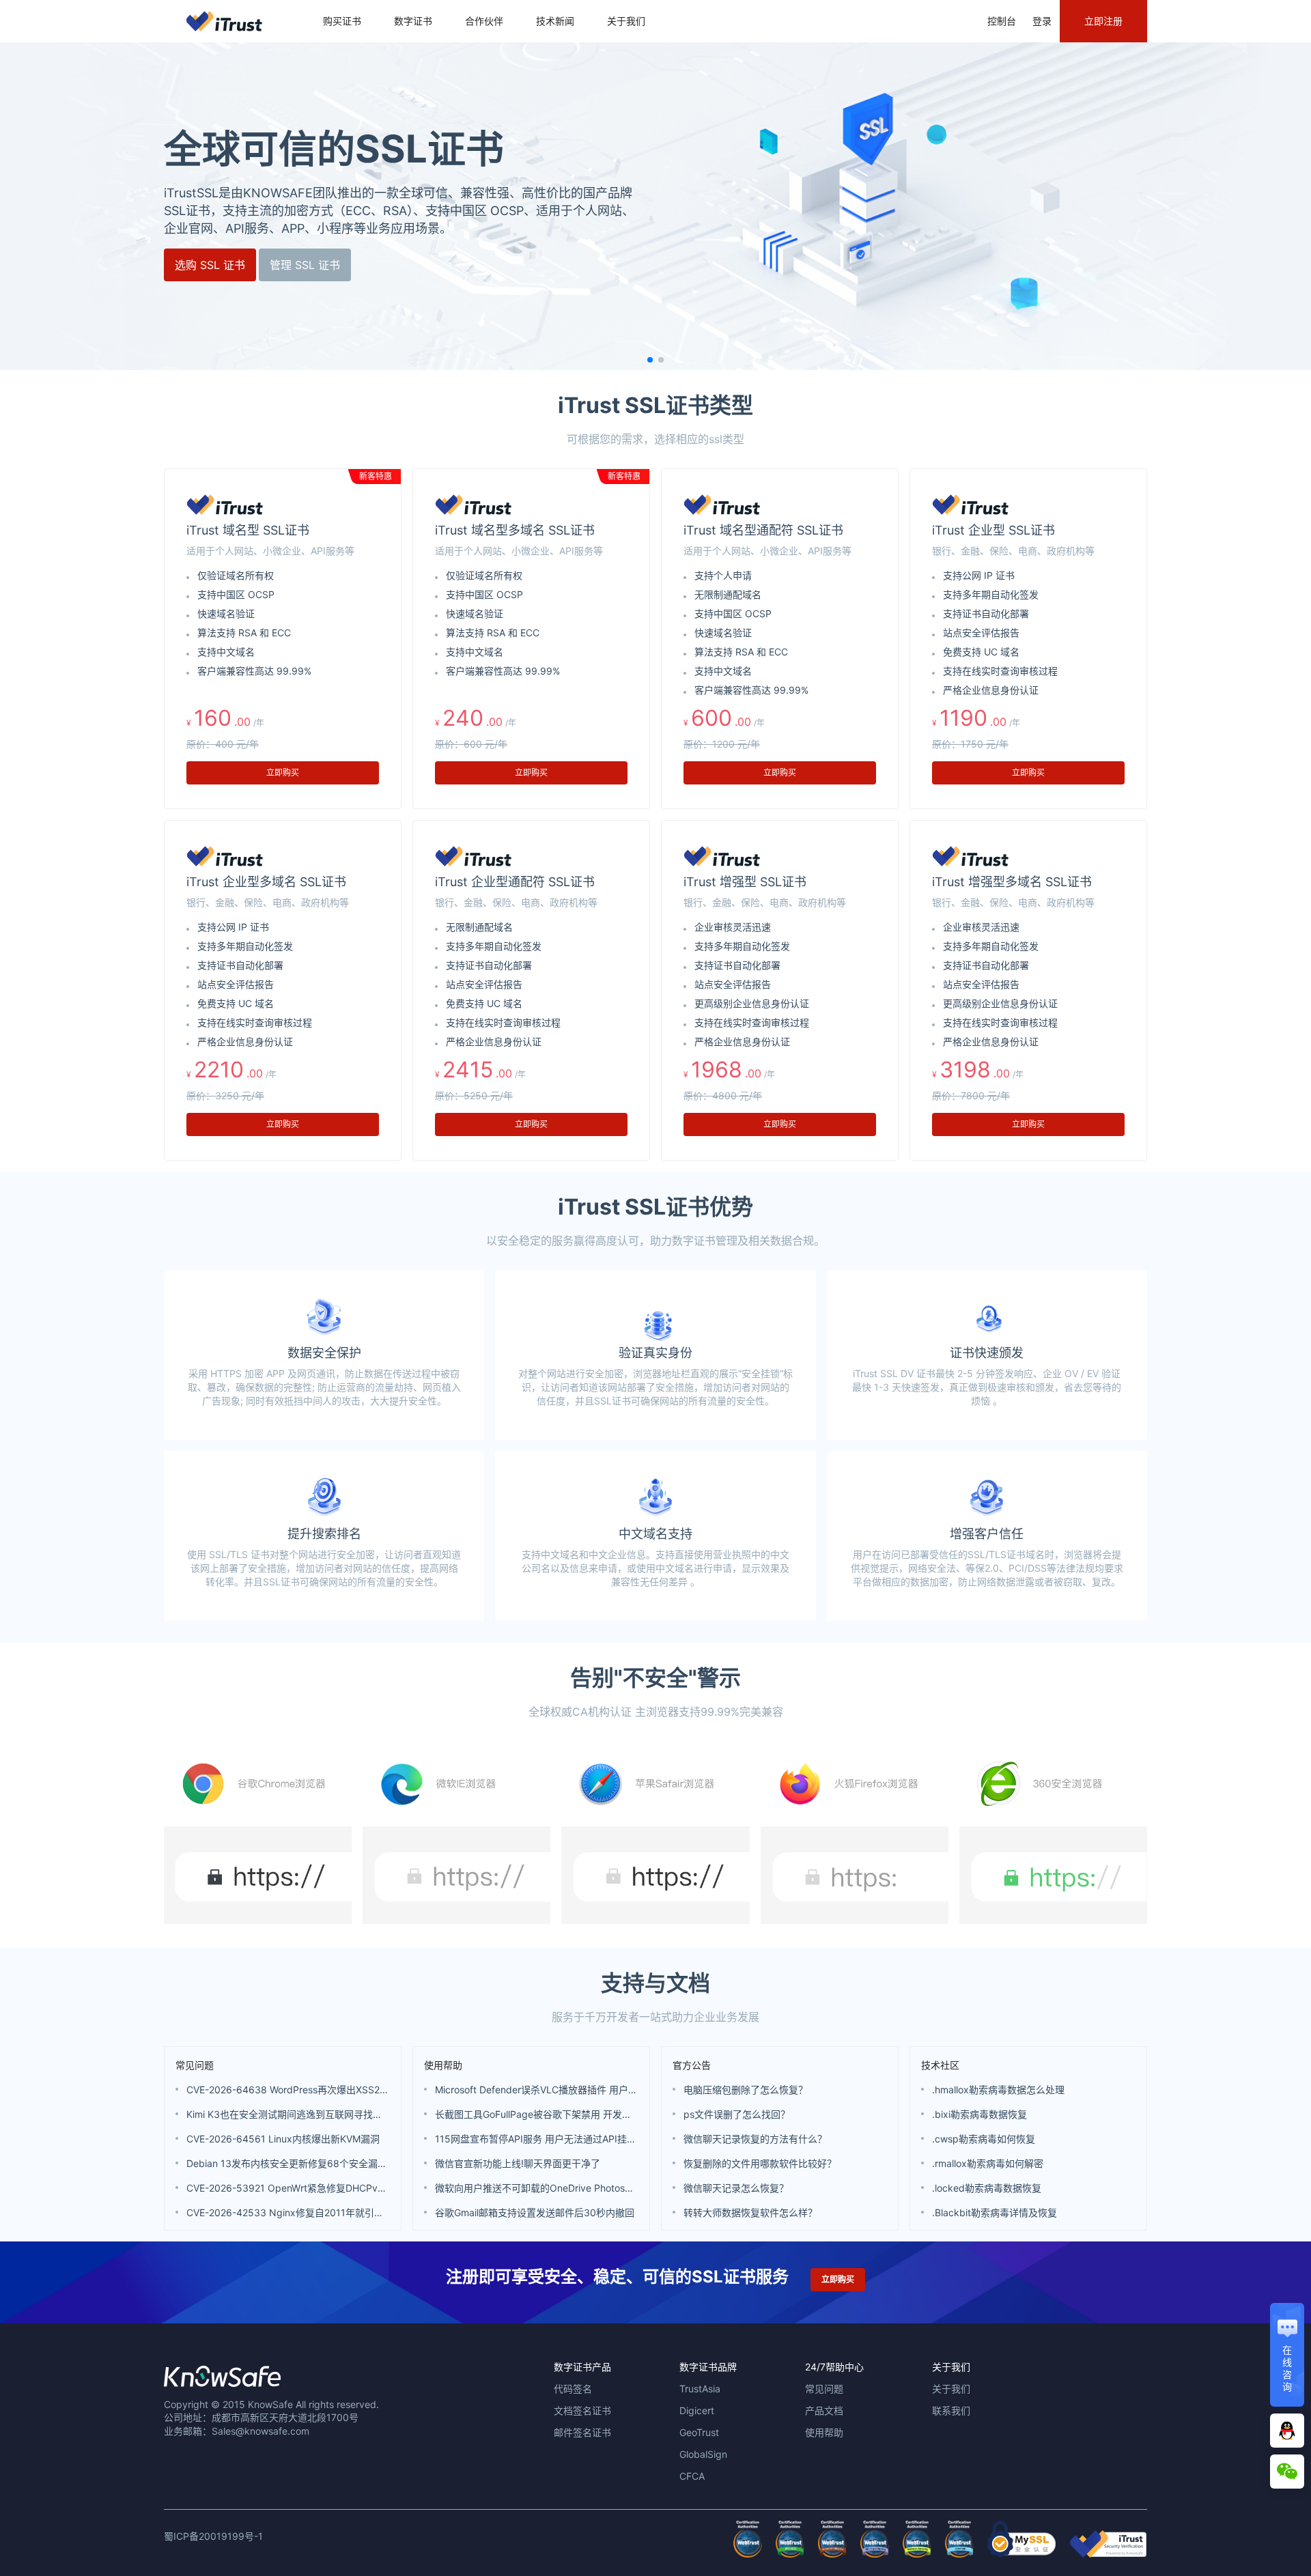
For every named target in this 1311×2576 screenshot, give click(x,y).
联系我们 (951, 2410)
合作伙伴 (484, 21)
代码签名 (573, 2389)
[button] (650, 360)
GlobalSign (703, 2454)
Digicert (697, 2410)
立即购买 (283, 773)
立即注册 (1103, 21)
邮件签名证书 (582, 2432)
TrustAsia (700, 2389)
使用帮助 (443, 2065)
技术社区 (940, 2065)
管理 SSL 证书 (305, 265)
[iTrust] (1108, 2554)
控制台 (1002, 21)
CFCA (692, 2476)
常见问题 (195, 2065)
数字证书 (413, 21)
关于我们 (626, 21)
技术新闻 (555, 21)
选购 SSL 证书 (210, 265)
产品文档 (824, 2410)
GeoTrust (699, 2432)
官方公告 (692, 2065)
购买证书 (342, 21)
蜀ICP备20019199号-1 (213, 2536)
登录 (1042, 21)
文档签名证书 (582, 2410)
